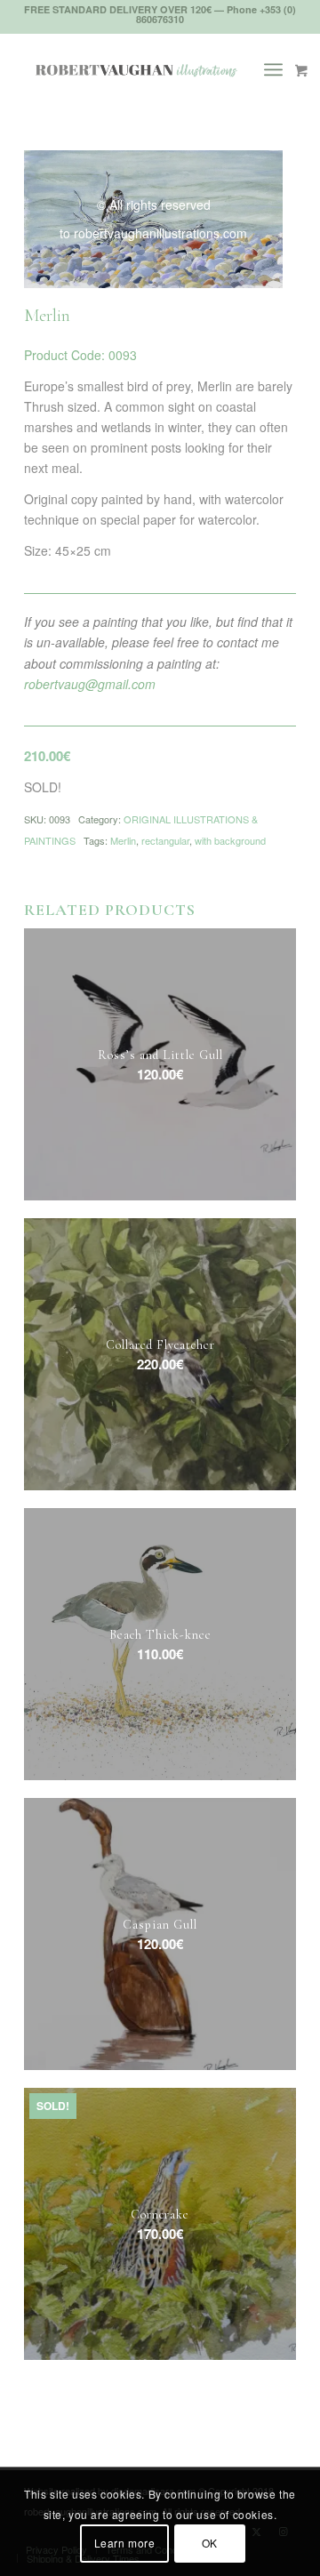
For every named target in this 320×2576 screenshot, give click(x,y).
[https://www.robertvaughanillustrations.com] (133, 69)
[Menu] (273, 69)
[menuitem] (280, 69)
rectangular (165, 840)
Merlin (123, 840)
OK (210, 2543)
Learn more (125, 2543)
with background (230, 840)
